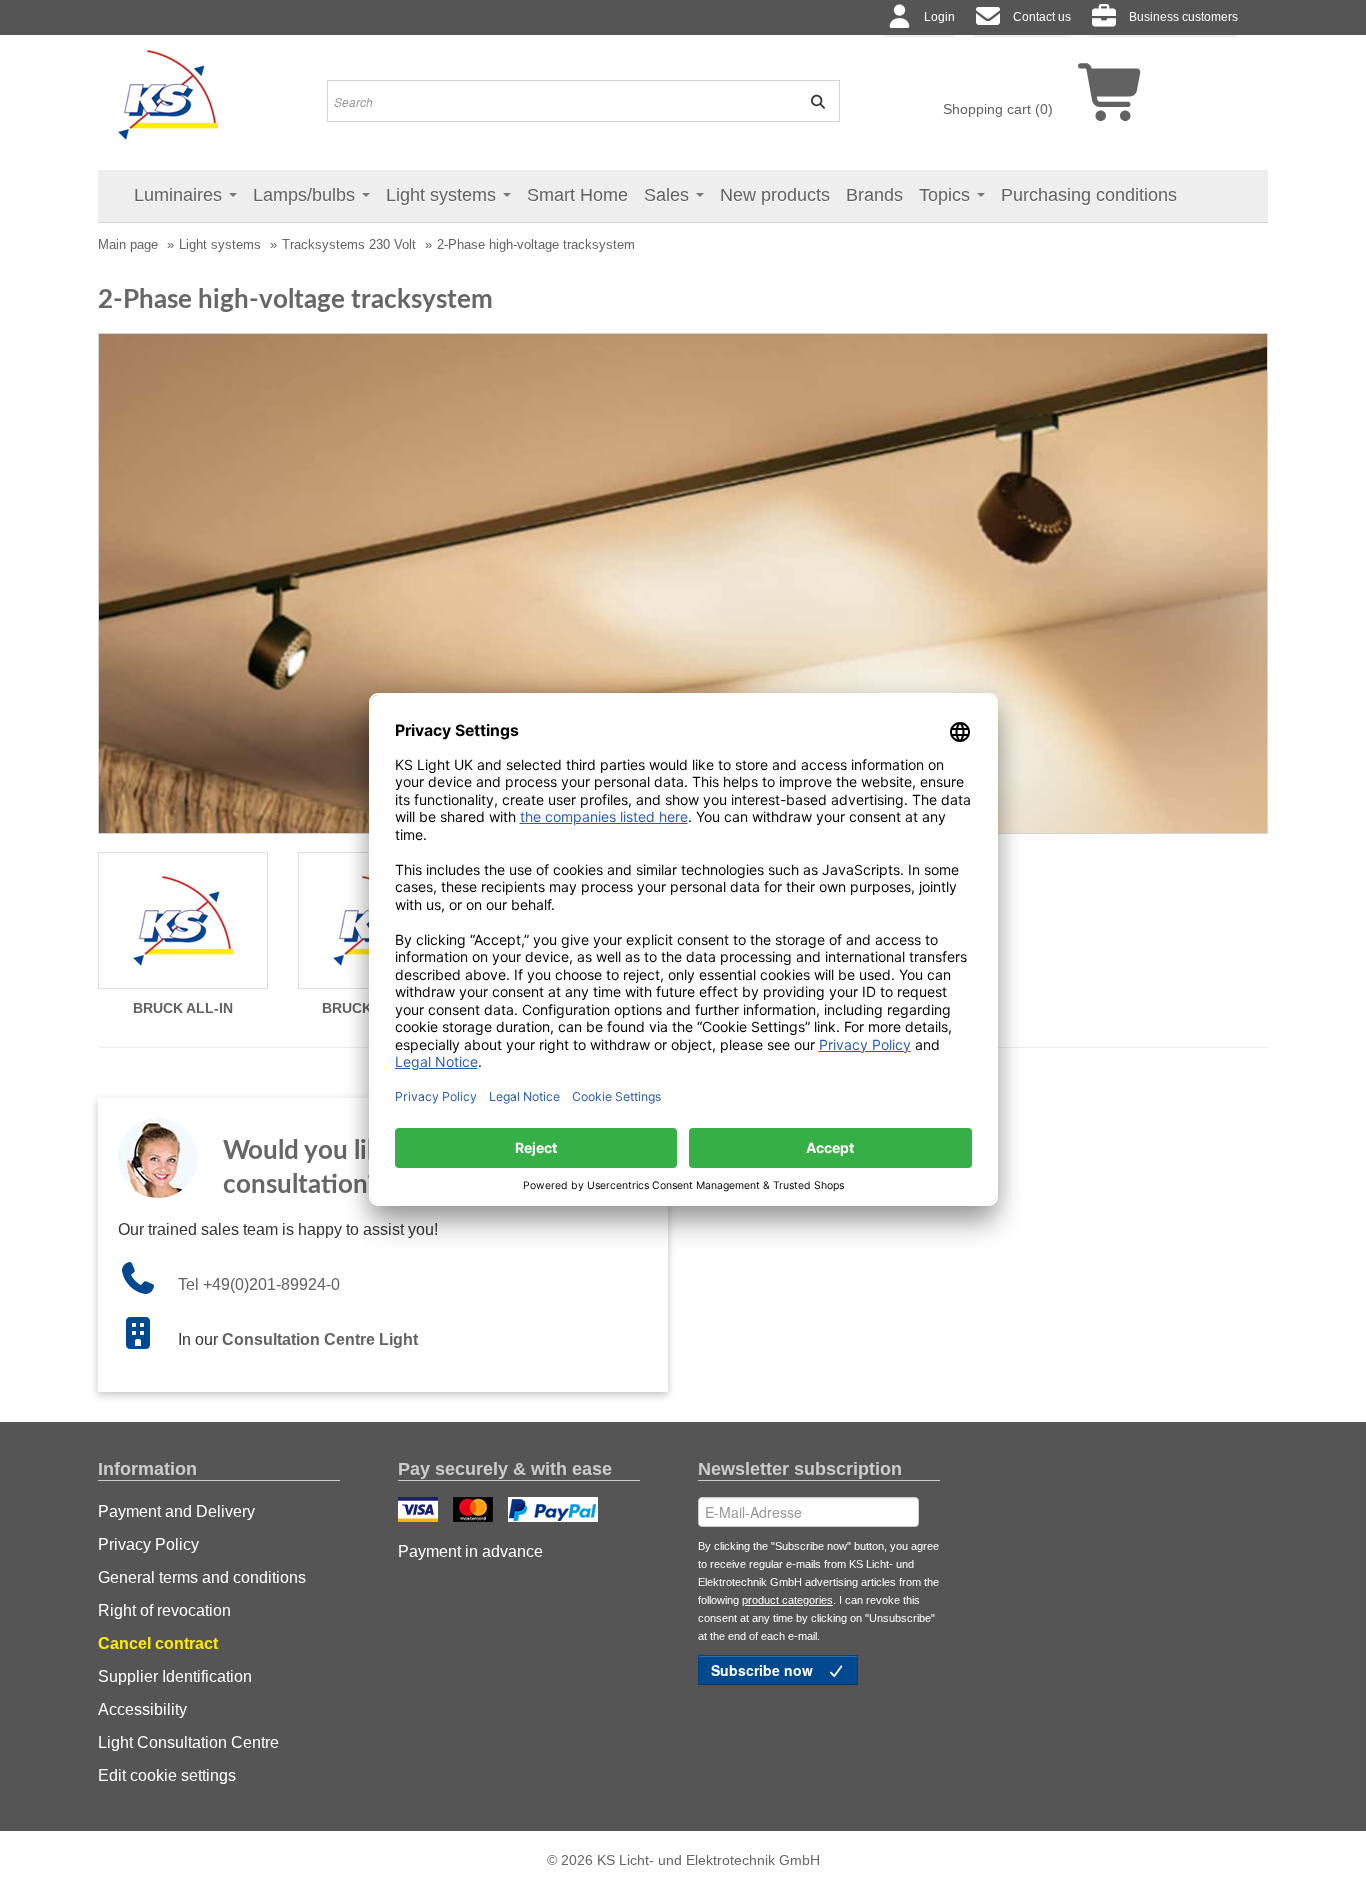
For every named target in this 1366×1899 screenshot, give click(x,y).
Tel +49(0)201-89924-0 (259, 1284)
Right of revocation (164, 1610)
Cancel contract (158, 1643)
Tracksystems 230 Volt (349, 244)
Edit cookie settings (167, 1775)
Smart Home (577, 195)
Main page (128, 244)
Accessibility (142, 1709)
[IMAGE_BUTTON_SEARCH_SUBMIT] (811, 101)
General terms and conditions (202, 1577)
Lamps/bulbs (306, 195)
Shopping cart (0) (998, 109)
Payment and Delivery (176, 1511)
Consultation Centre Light (320, 1339)
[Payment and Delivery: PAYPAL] (555, 1512)
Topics (947, 195)
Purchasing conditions (1089, 195)
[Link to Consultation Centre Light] (148, 1339)
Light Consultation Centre (188, 1742)
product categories (787, 1600)
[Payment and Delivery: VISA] (420, 1512)
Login (939, 17)
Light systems (443, 195)
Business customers (1183, 17)
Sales (669, 195)
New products (775, 195)
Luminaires (180, 195)
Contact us (1042, 17)
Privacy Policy (148, 1544)
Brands (874, 195)
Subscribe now (764, 1670)
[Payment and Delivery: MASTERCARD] (475, 1512)
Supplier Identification (175, 1676)
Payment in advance (470, 1551)
